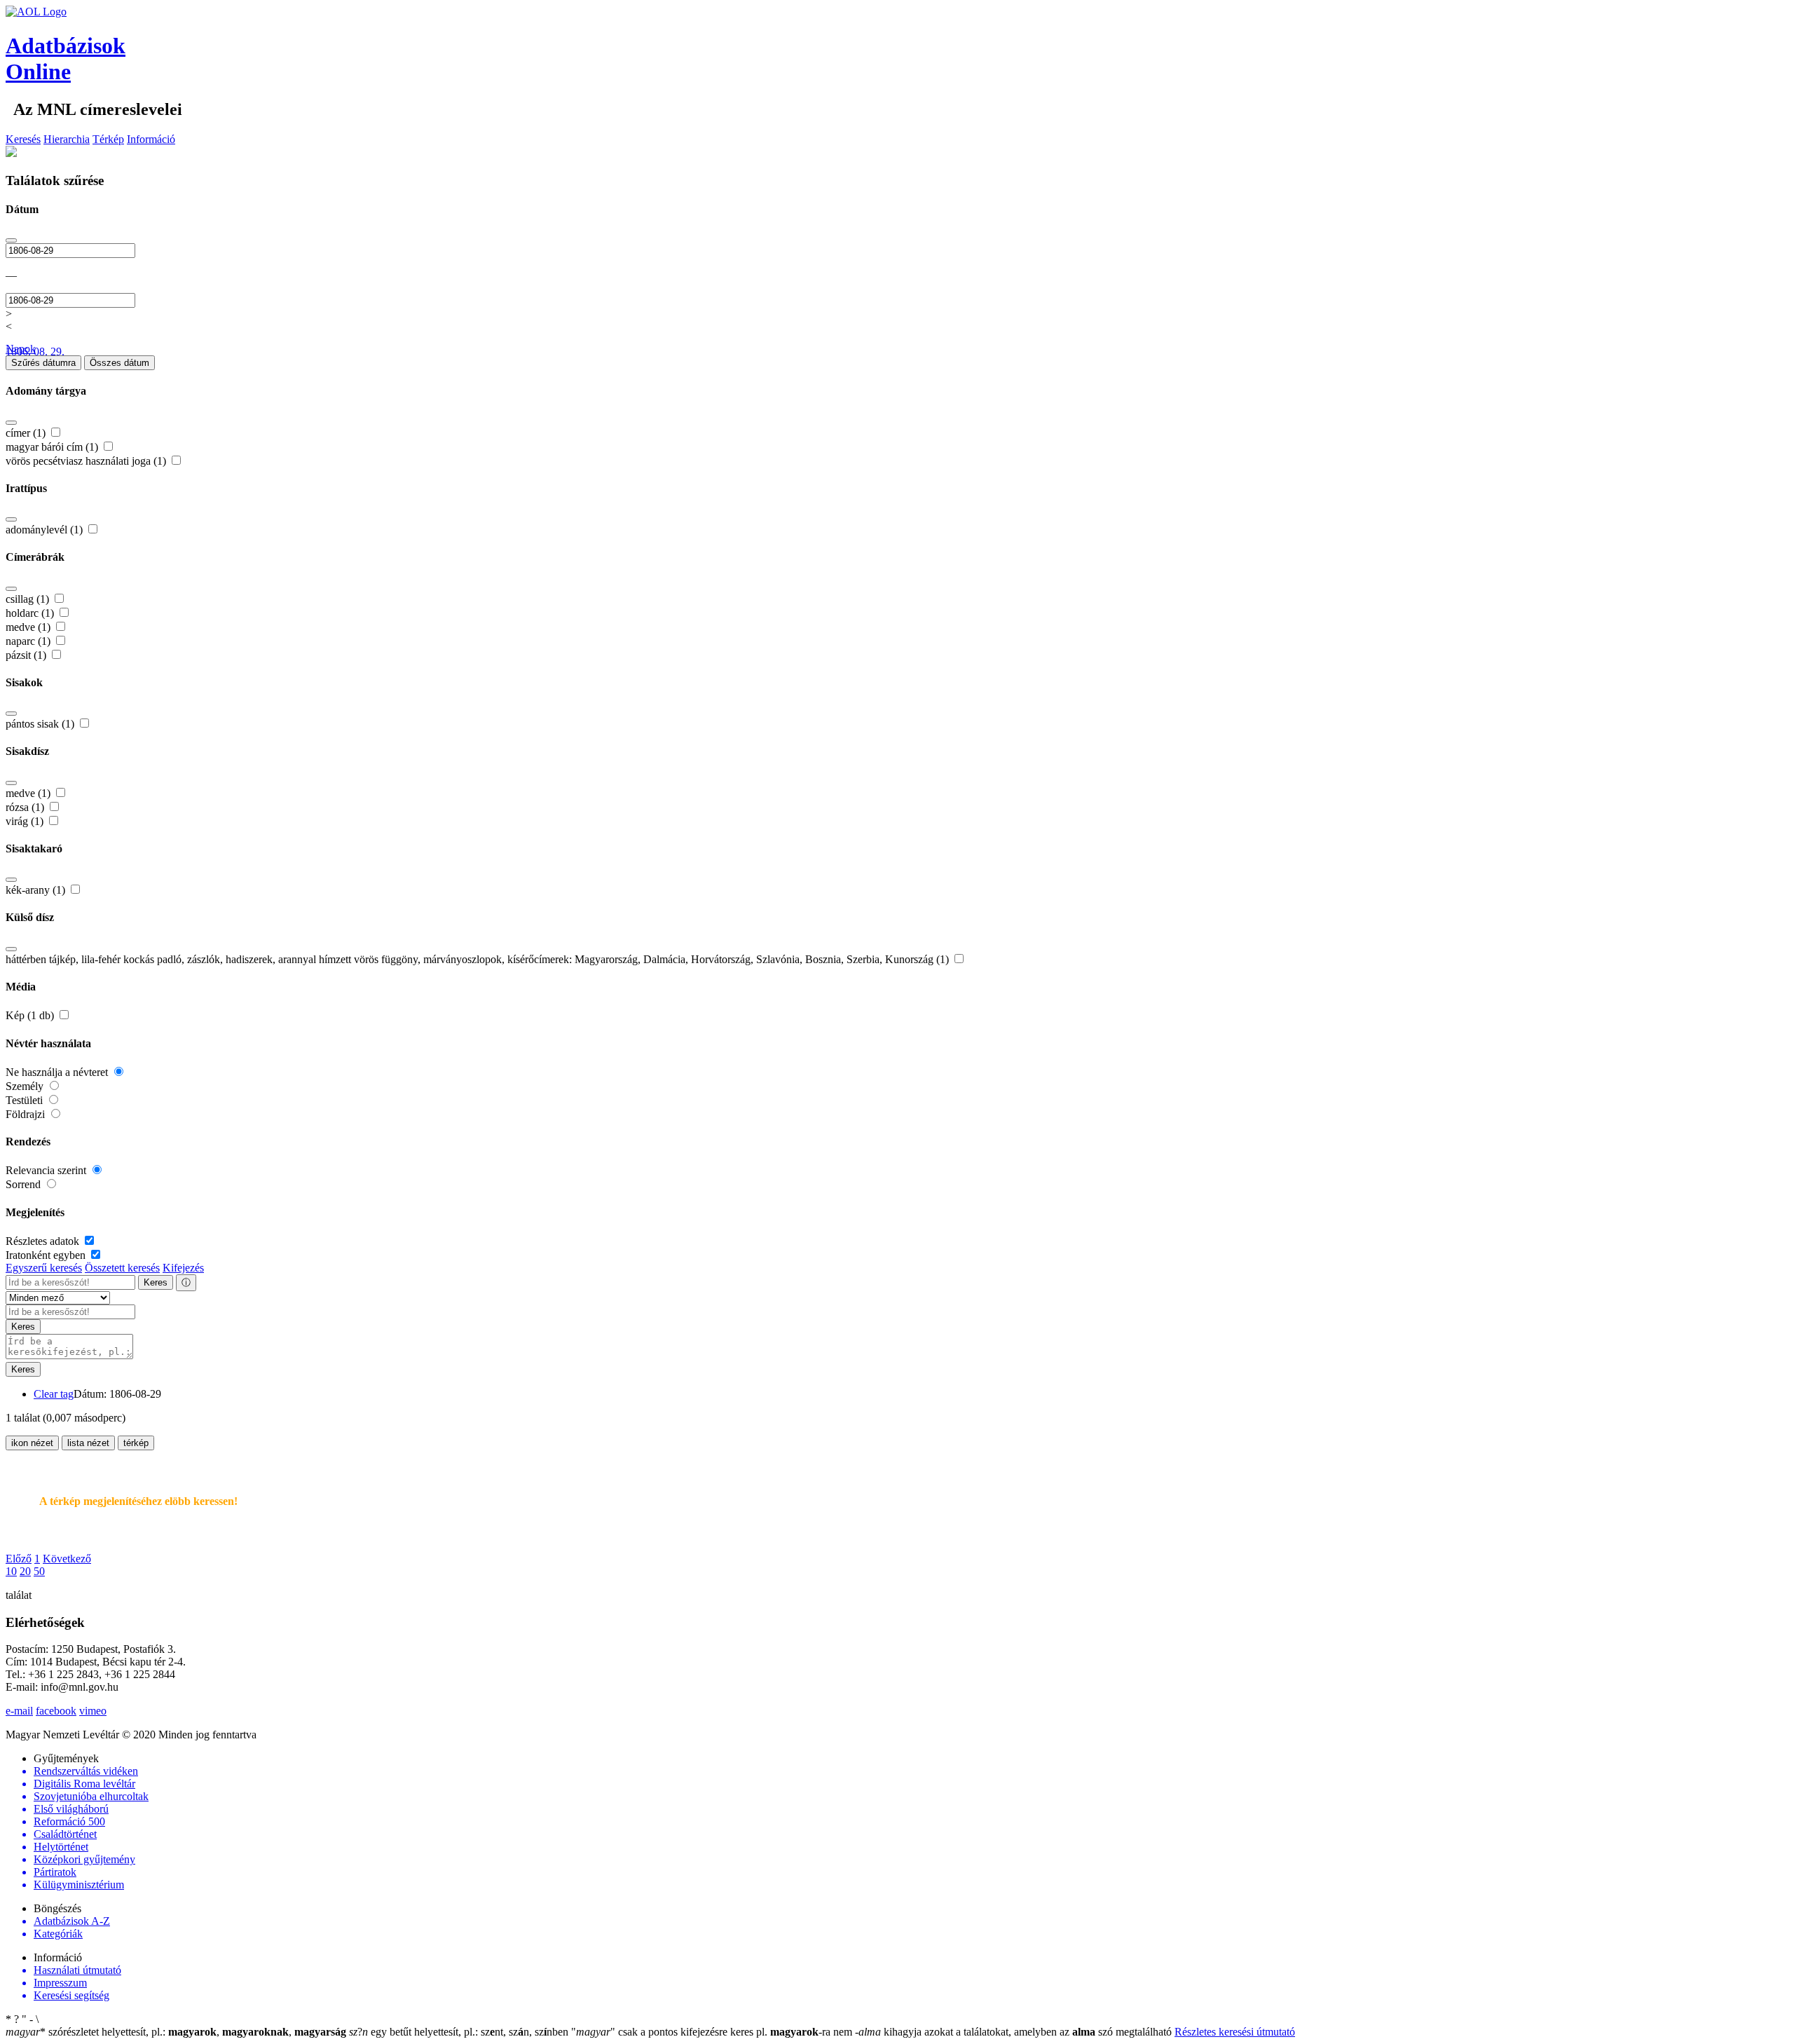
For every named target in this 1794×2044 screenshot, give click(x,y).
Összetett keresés (122, 1268)
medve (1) (29, 627)
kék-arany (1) (37, 890)
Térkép (108, 139)
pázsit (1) (27, 655)
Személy (26, 1086)
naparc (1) (29, 641)
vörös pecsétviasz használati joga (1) (87, 461)
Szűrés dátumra (43, 363)
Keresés (23, 139)
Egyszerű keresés (44, 1268)
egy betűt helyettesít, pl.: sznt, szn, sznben (460, 2032)
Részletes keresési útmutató (1235, 2032)
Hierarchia (67, 139)
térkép (136, 1443)
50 (39, 1571)
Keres (156, 1282)
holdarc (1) (31, 613)
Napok (21, 349)
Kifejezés (183, 1268)
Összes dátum (119, 363)
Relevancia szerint (47, 1170)
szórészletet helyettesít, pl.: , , (176, 2032)
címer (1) (27, 433)
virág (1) (26, 821)
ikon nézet (32, 1443)
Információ (151, 139)
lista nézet (88, 1443)
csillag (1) (29, 599)
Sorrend (25, 1184)
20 (25, 1571)
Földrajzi (27, 1114)
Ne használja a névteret (58, 1072)
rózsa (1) (26, 807)
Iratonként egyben (47, 1255)
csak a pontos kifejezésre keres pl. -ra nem (713, 2032)
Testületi (26, 1100)
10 (11, 1571)
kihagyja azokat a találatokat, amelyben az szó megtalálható (1015, 2032)
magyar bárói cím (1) (53, 447)
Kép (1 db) (31, 1015)
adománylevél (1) (46, 530)
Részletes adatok (44, 1241)
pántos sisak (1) (41, 724)
